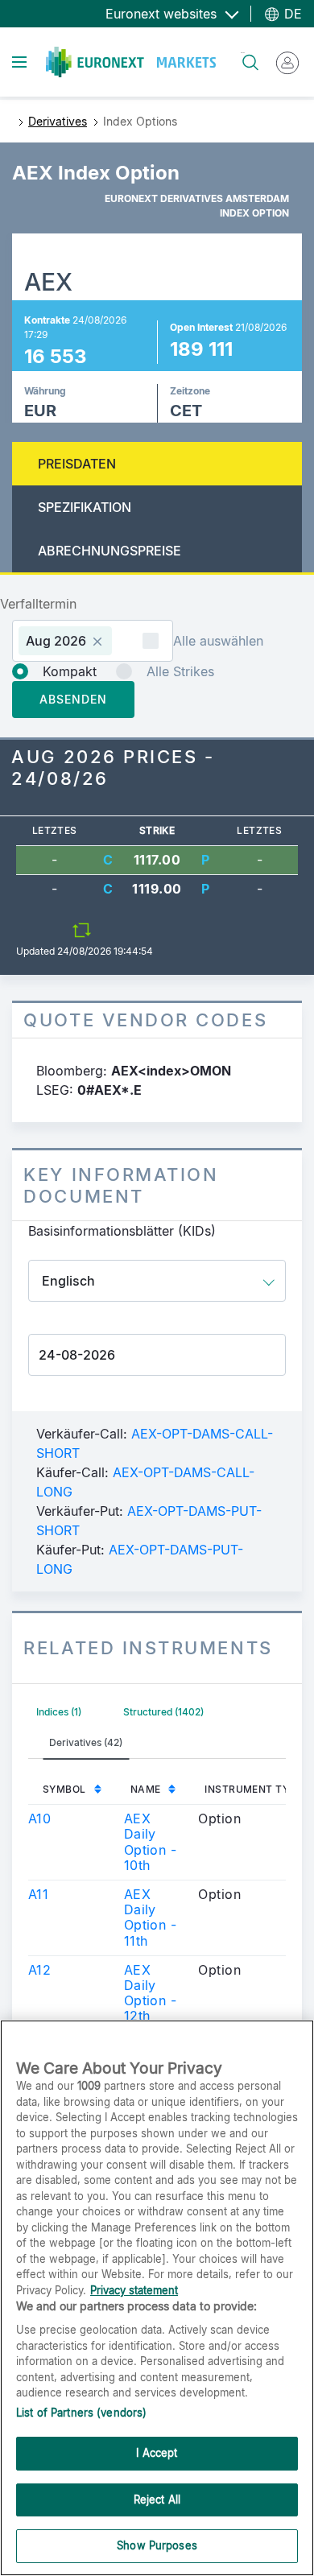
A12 (39, 1970)
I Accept (157, 2453)
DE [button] (291, 14)
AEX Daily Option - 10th (151, 1842)
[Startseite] (131, 62)
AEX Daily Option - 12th (151, 1993)
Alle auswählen (218, 641)
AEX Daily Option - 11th (151, 1918)
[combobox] (93, 641)
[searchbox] (122, 640)
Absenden (73, 699)
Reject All (157, 2500)
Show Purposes (157, 2545)
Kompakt (70, 671)
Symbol (64, 1789)
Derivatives (58, 121)
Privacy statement (134, 2290)
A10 (39, 1818)
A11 (38, 1894)
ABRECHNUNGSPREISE (109, 551)
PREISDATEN (77, 464)
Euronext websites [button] (163, 14)
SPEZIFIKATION (85, 507)
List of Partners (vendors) (81, 2413)
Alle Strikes (180, 671)
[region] (157, 2298)
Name (146, 1789)
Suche (243, 53)
